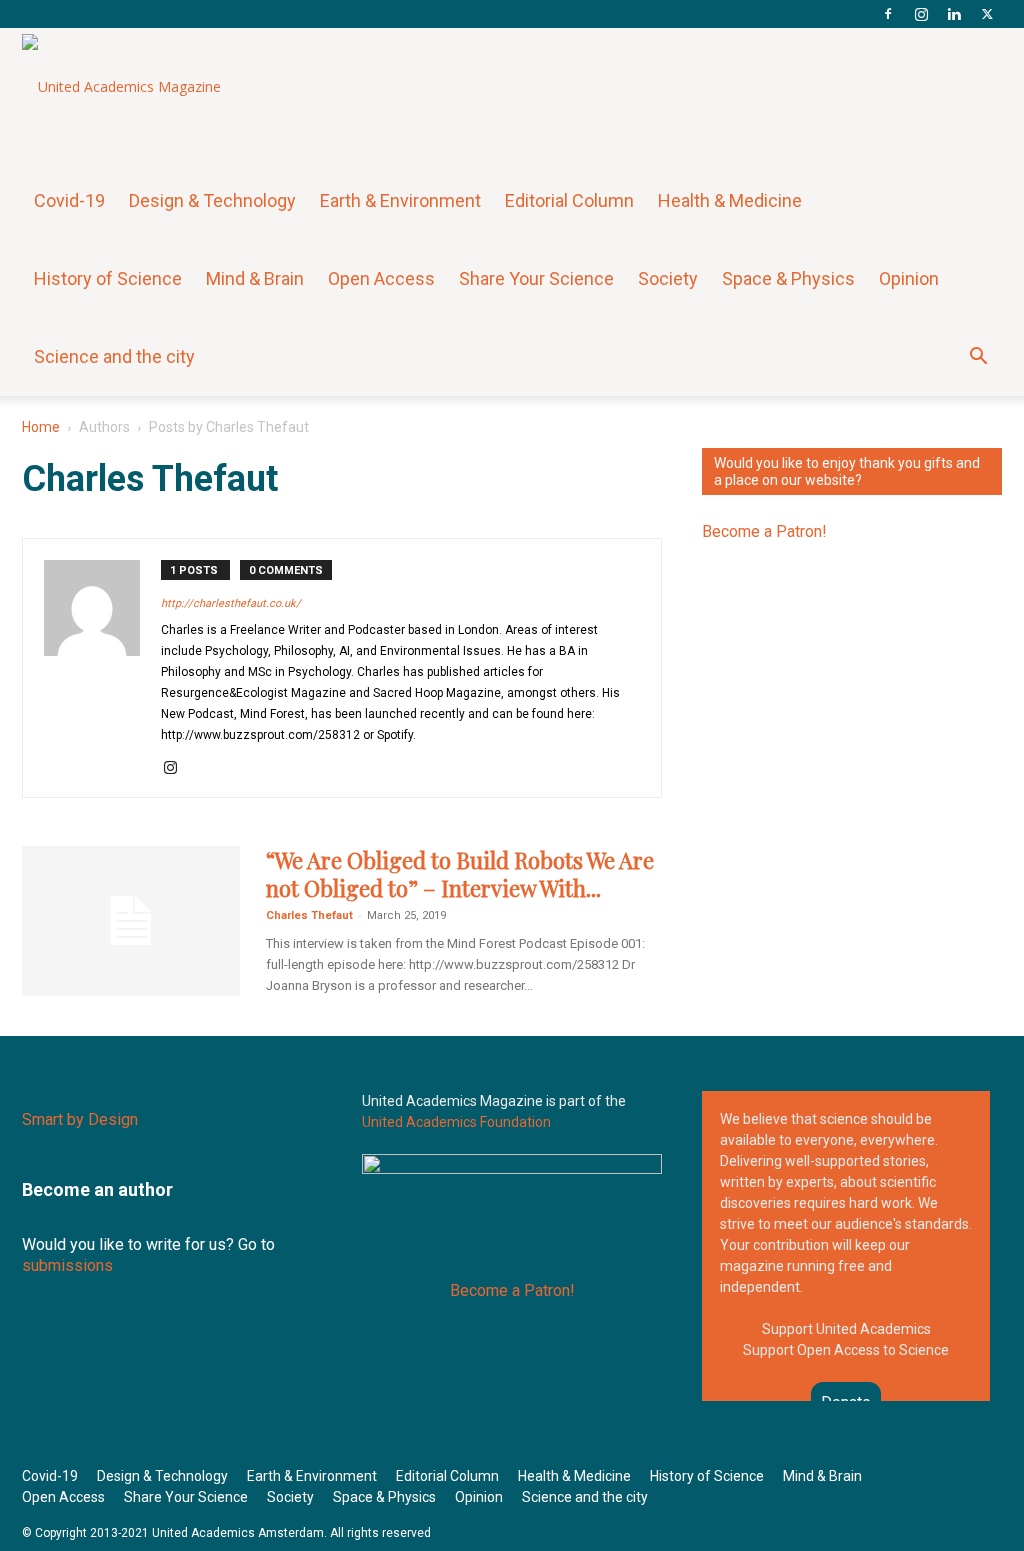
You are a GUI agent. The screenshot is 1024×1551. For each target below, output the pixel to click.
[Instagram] (921, 14)
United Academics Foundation (456, 1122)
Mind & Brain (255, 278)
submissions (67, 1265)
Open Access (381, 278)
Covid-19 (69, 200)
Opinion (909, 278)
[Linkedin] (954, 14)
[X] (987, 14)
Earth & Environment (400, 200)
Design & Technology (212, 200)
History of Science (108, 278)
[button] (978, 358)
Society (668, 278)
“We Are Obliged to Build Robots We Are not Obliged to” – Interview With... (460, 874)
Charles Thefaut (309, 915)
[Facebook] (888, 14)
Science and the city (114, 356)
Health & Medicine (730, 200)
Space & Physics (788, 278)
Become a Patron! (764, 531)
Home (41, 427)
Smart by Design (80, 1119)
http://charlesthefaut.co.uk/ (231, 603)
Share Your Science (536, 278)
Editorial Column (569, 200)
